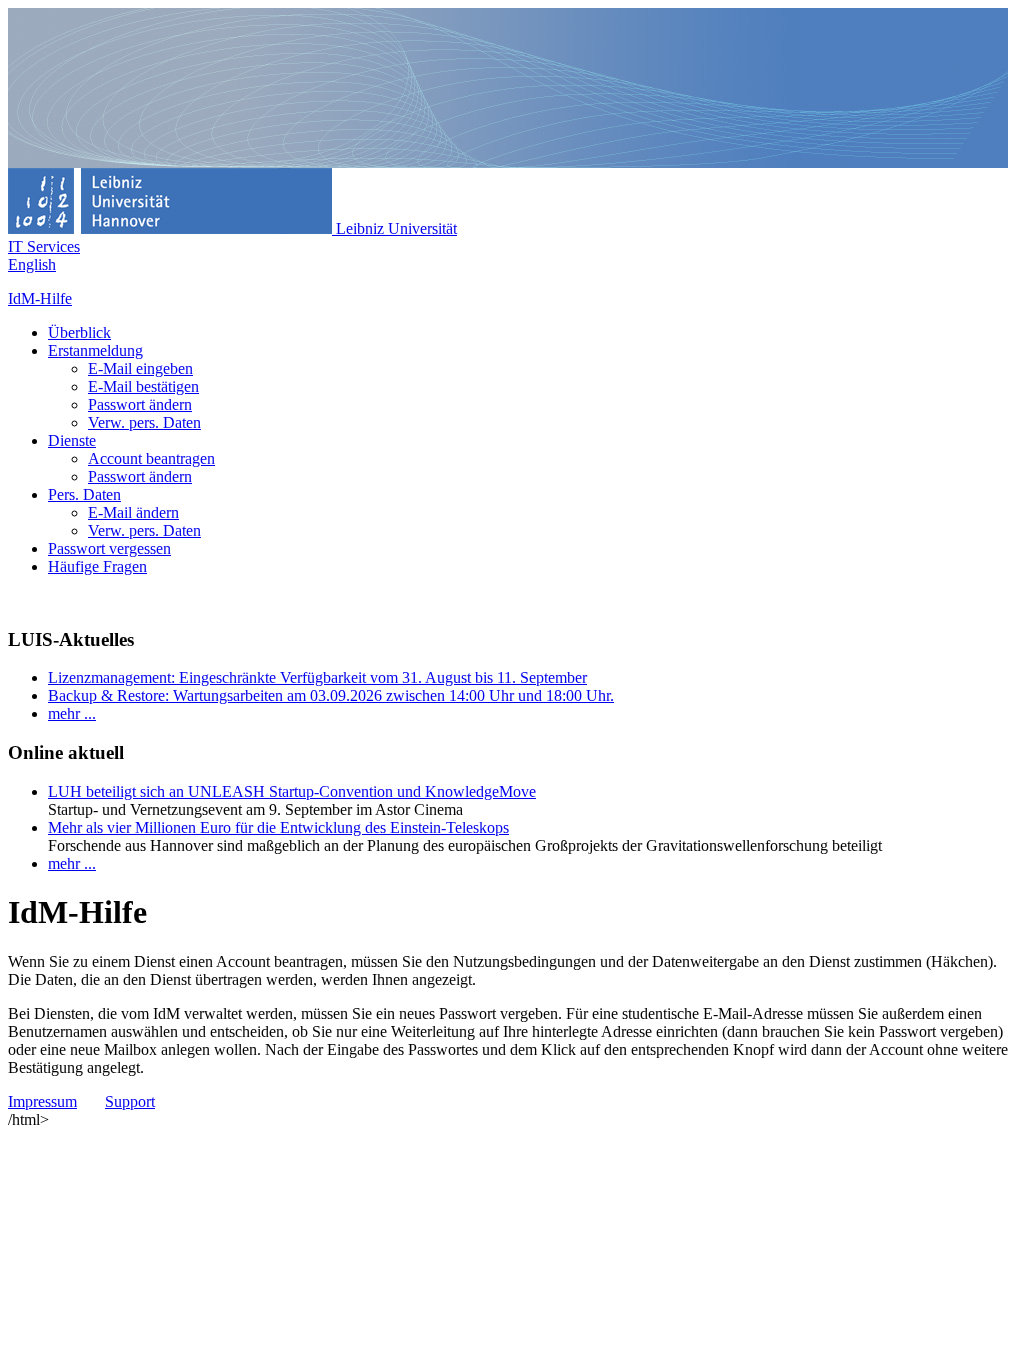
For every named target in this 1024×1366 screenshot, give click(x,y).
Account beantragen (151, 458)
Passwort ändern (140, 404)
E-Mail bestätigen (143, 386)
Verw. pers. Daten (144, 422)
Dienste (72, 440)
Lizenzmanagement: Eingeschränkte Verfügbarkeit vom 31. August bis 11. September (317, 677)
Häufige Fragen (97, 566)
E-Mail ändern (133, 512)
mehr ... (72, 713)
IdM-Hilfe (40, 298)
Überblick (79, 332)
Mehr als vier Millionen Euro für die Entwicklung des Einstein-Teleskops (278, 827)
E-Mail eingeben (140, 368)
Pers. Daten (84, 494)
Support (130, 1101)
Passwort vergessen (109, 548)
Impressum (42, 1101)
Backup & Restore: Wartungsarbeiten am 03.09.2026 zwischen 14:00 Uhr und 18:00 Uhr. (331, 695)
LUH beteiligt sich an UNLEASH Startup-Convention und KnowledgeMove (292, 791)
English (32, 264)
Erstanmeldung (95, 350)
